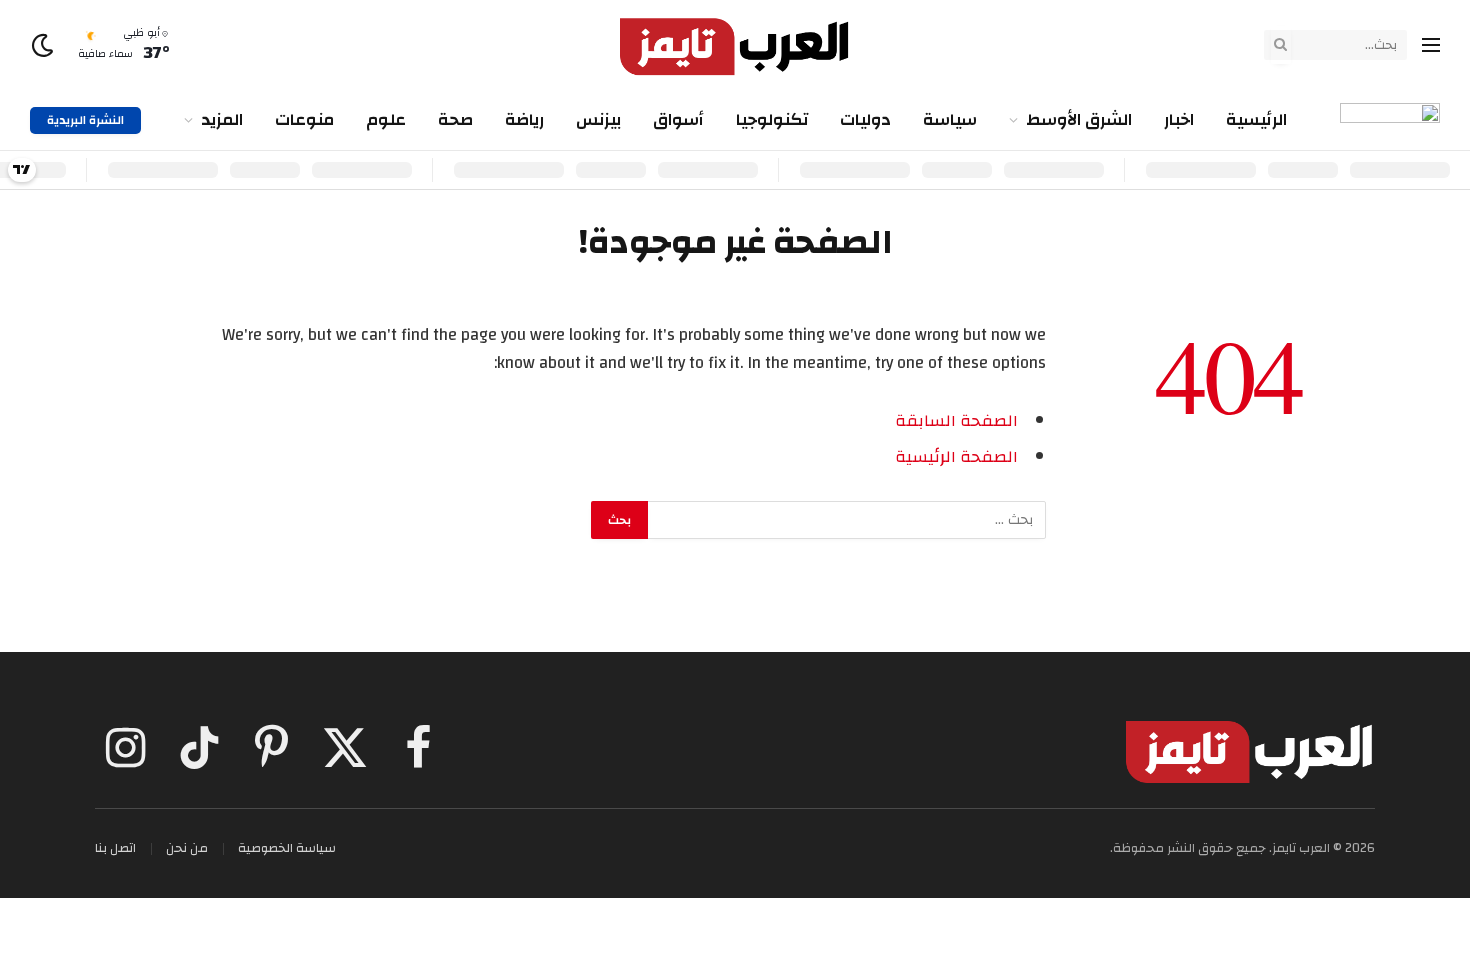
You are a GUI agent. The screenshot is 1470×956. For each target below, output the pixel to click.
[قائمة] (1431, 45)
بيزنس (598, 119)
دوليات (865, 119)
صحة (455, 119)
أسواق (678, 119)
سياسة (950, 119)
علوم (386, 119)
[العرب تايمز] (735, 45)
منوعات (304, 119)
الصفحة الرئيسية (956, 457)
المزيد (222, 119)
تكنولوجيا (772, 119)
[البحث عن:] (846, 520)
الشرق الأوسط (1079, 119)
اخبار (1179, 119)
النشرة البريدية (85, 120)
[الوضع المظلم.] (44, 45)
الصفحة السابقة (956, 421)
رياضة (524, 119)
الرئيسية (1256, 119)
